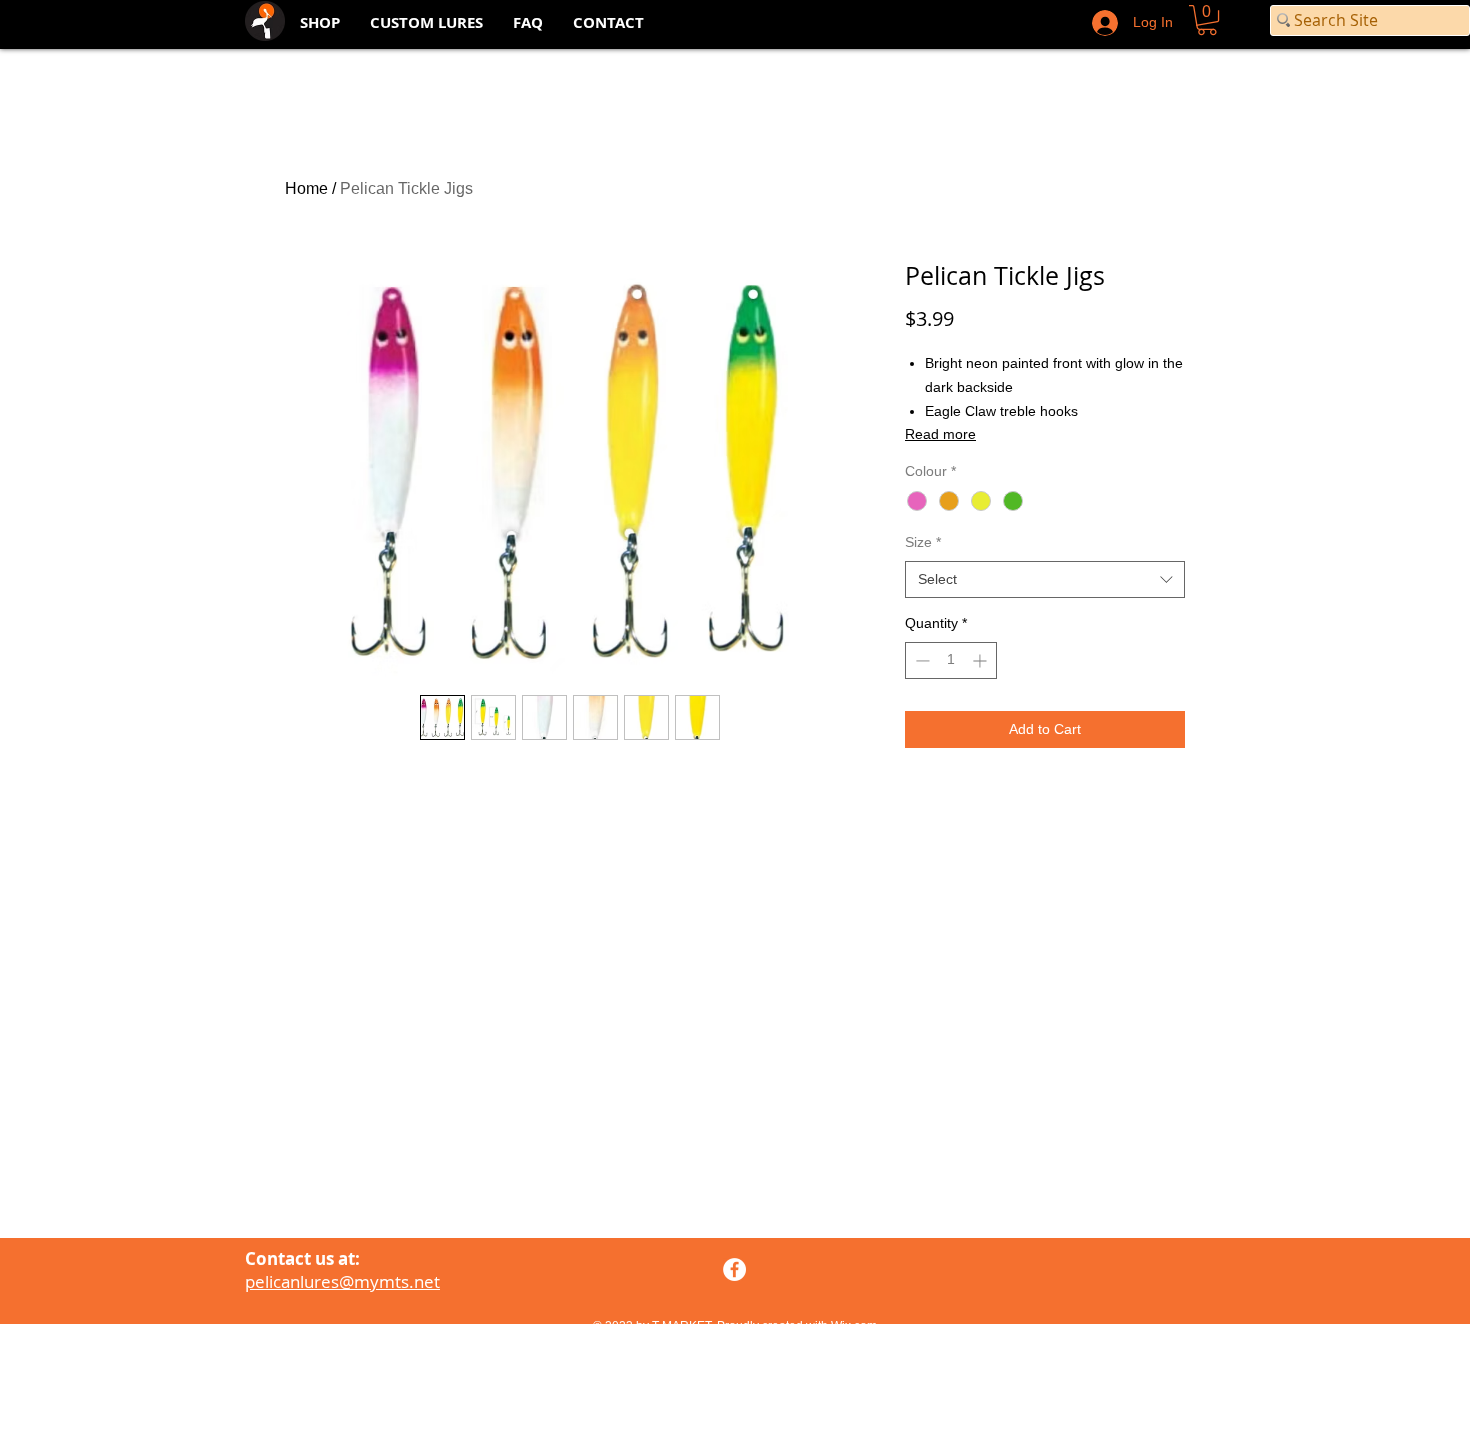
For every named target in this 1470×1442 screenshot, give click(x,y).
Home (306, 188)
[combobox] (1045, 580)
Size (923, 542)
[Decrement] (920, 660)
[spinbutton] (951, 660)
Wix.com (854, 1326)
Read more (940, 434)
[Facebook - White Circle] (734, 1269)
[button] (1207, 20)
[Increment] (981, 660)
